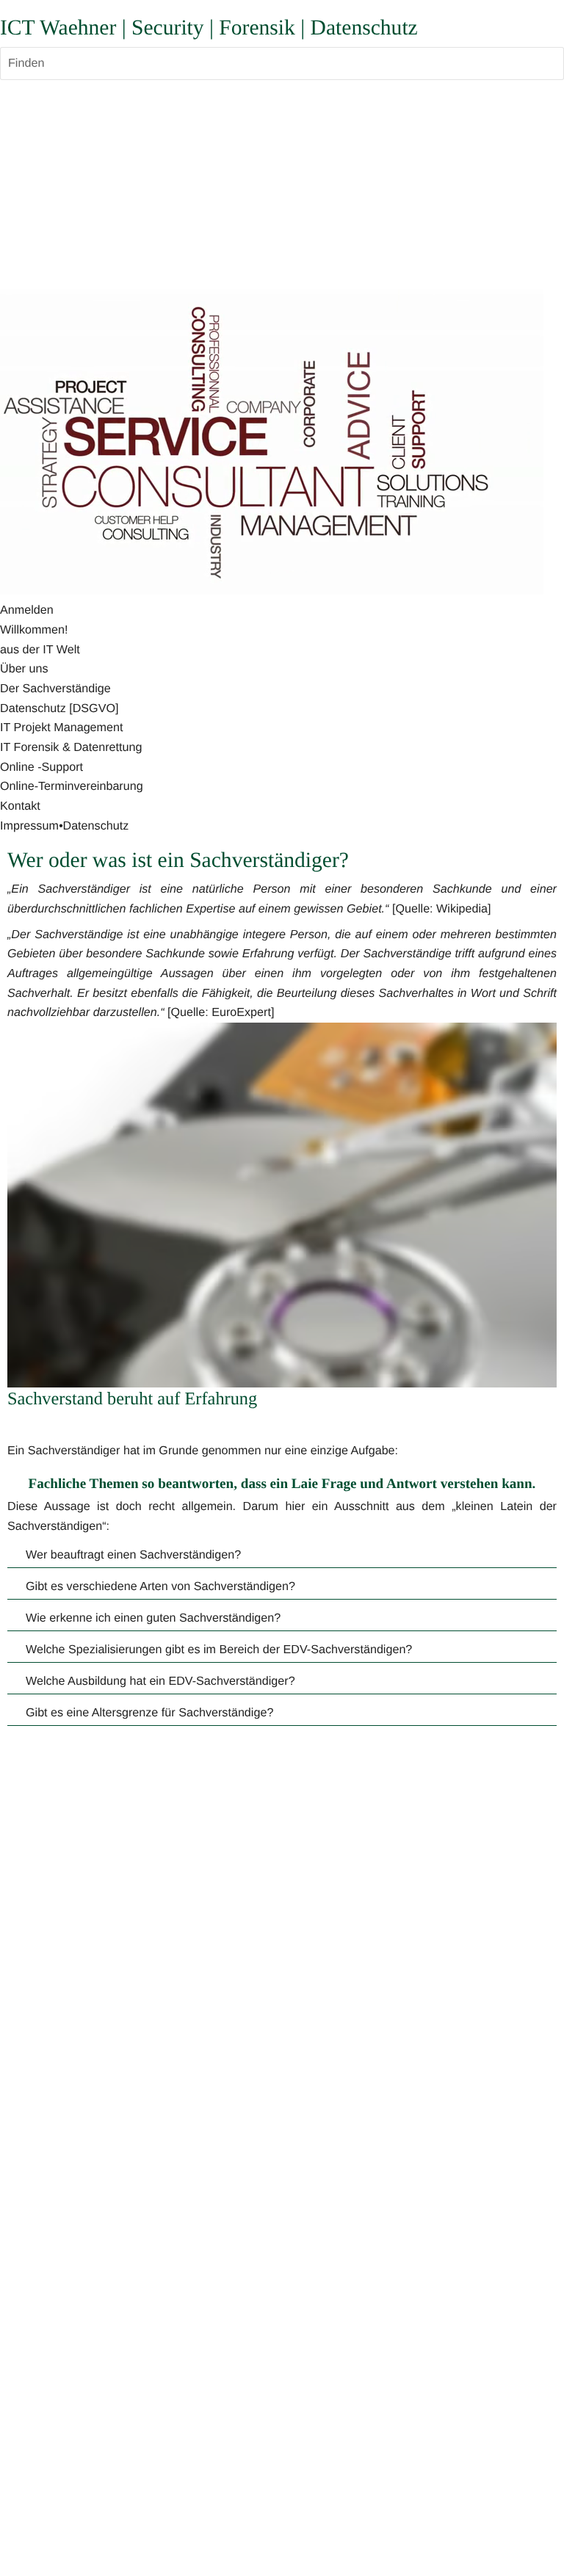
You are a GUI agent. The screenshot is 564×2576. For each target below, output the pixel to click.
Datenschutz (95, 826)
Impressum (29, 826)
